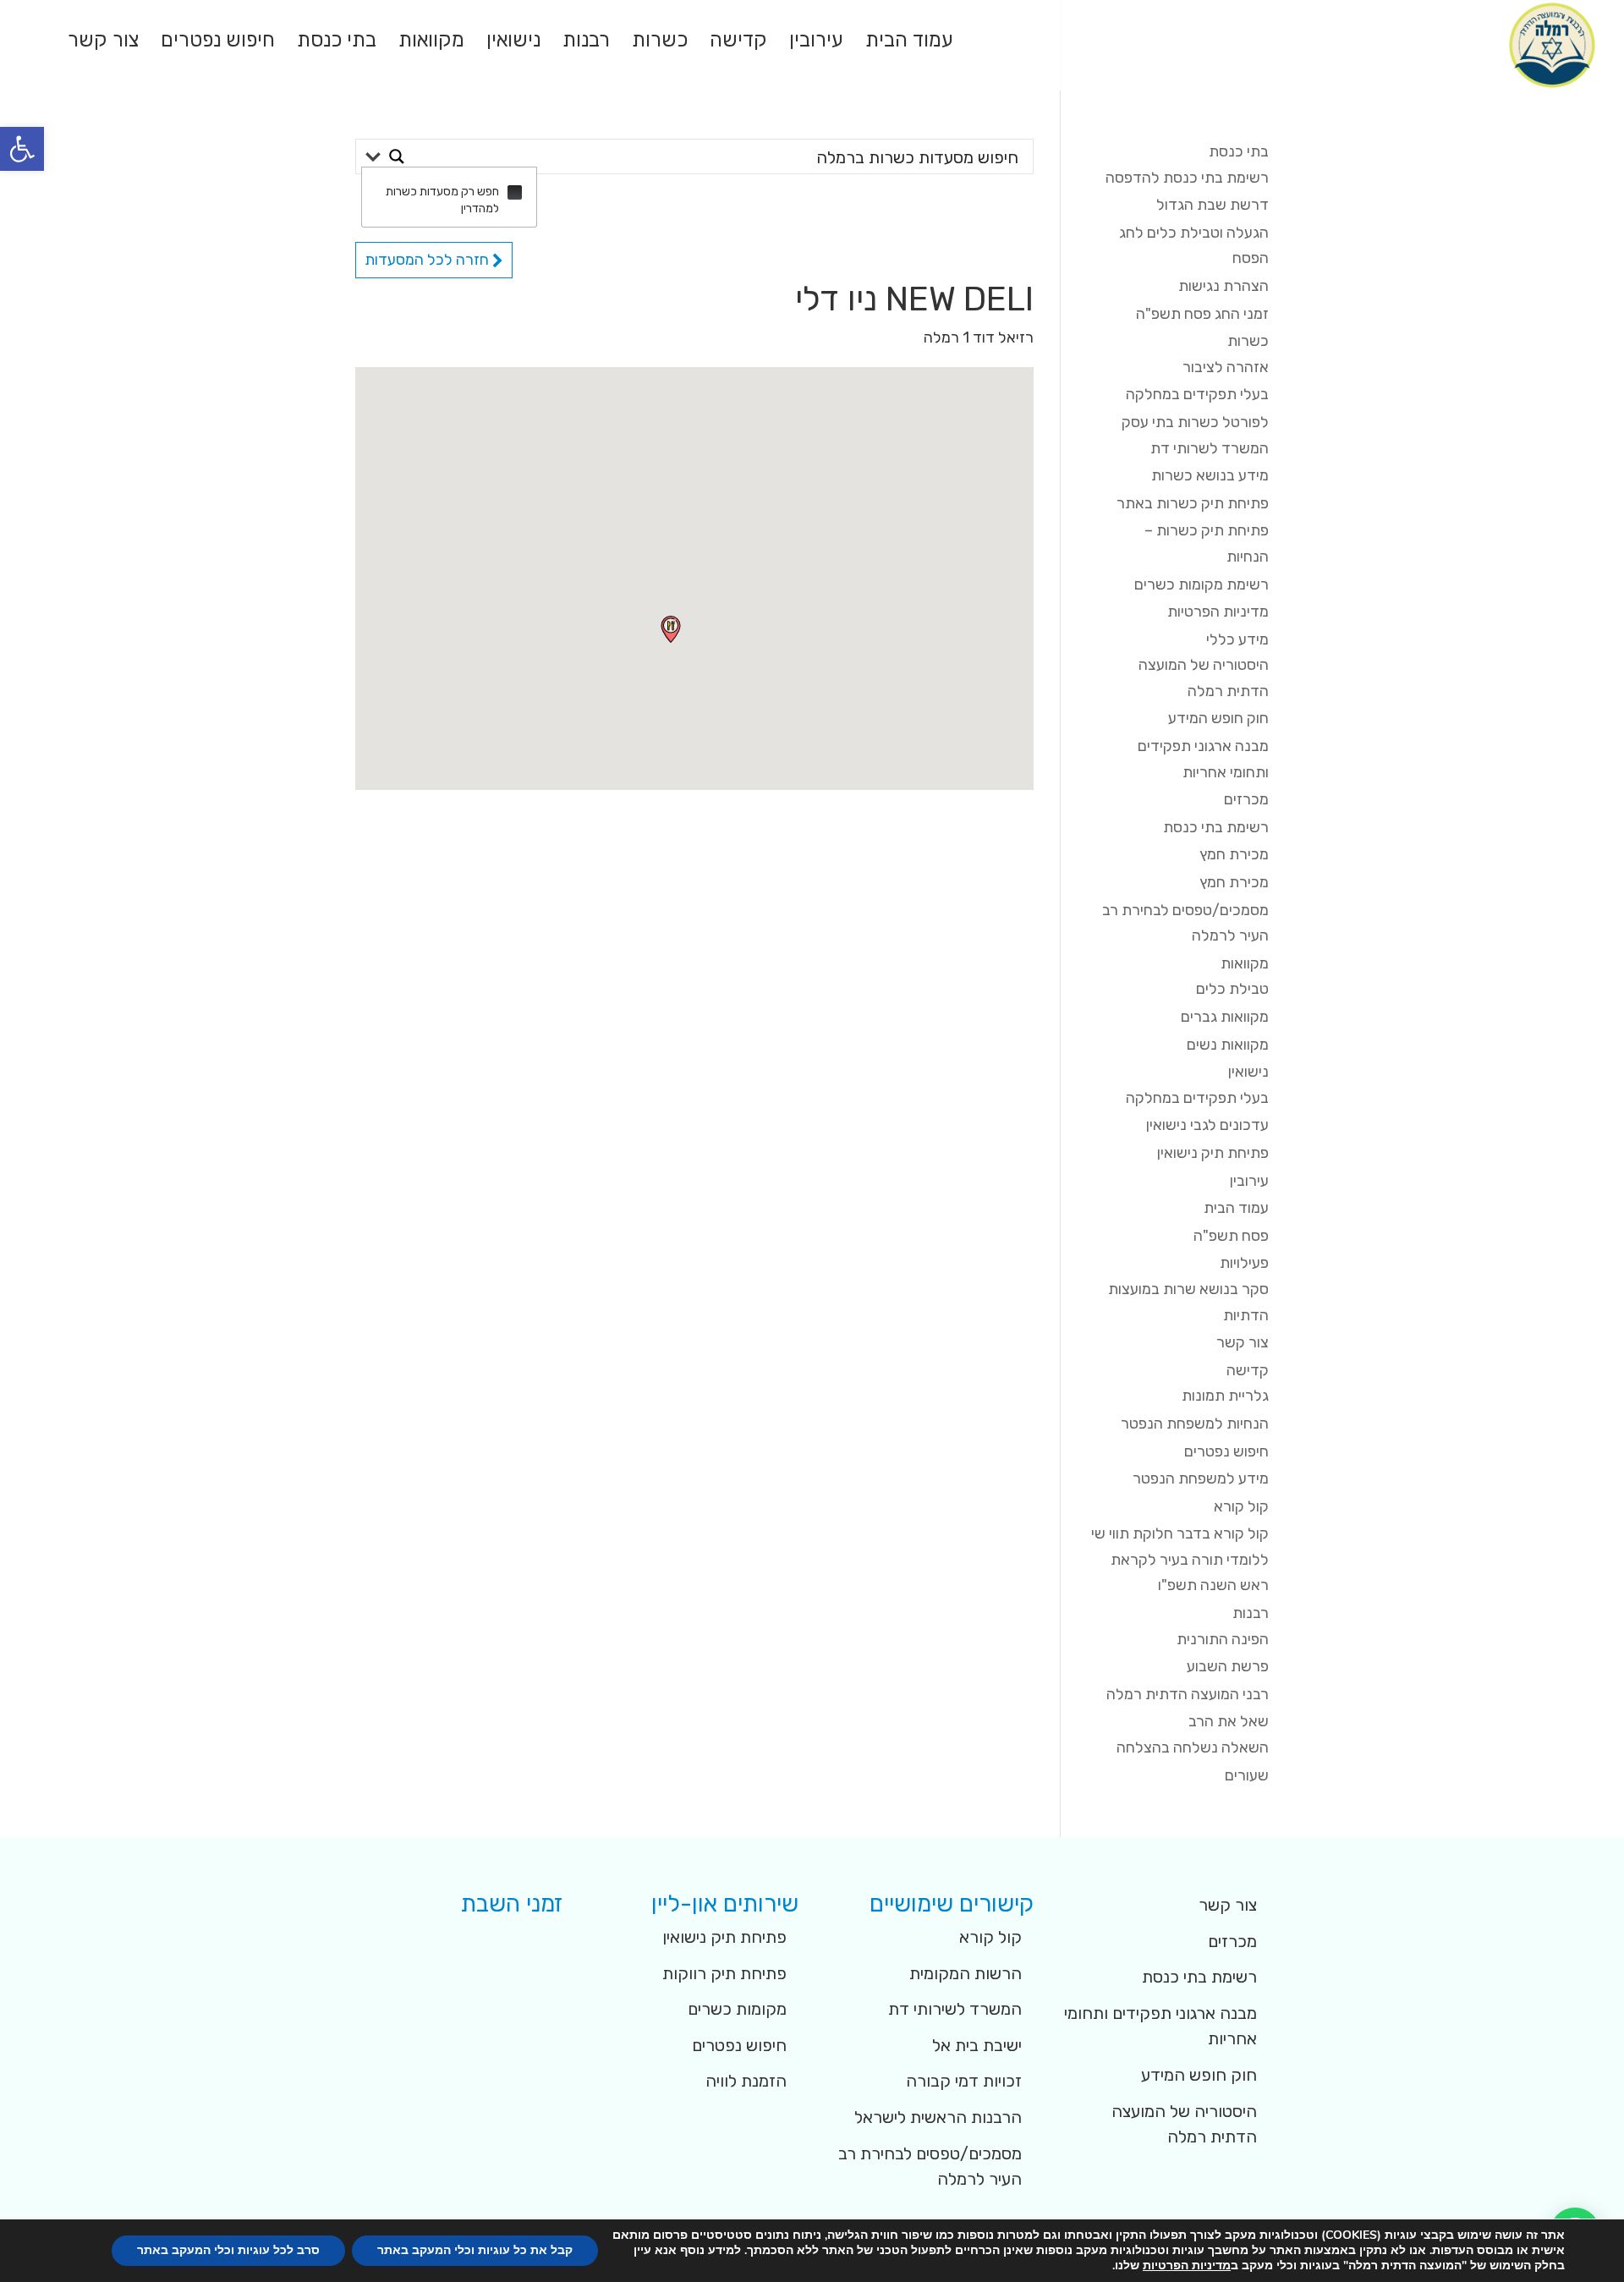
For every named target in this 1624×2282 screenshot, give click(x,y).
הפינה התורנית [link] (1223, 1639)
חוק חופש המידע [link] (1218, 718)
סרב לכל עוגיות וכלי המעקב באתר (228, 2250)
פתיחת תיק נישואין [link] (1213, 1153)
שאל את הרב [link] (1229, 1721)
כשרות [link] (660, 43)
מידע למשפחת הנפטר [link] (1201, 1478)
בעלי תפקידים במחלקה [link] (1197, 394)
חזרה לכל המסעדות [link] (428, 260)
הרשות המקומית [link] (966, 1973)
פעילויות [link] (1244, 1263)
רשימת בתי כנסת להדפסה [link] (1187, 178)
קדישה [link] (738, 43)
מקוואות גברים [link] (1225, 1017)
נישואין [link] (513, 43)
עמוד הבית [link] (909, 43)
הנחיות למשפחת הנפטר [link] (1195, 1424)
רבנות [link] (586, 43)
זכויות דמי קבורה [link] (964, 2081)
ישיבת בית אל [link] (977, 2045)
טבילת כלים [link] (1232, 989)
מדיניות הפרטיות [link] (1218, 612)
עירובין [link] (816, 43)
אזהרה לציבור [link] (1226, 367)
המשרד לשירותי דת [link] (955, 2009)
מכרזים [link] (1246, 799)
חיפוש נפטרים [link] (218, 43)
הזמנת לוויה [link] (746, 2081)
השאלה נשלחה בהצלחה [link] (1193, 1747)
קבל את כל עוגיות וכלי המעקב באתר (475, 2250)
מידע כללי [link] (1237, 639)
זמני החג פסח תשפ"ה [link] (1202, 314)
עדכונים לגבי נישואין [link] (1207, 1125)
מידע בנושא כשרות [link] (1210, 475)
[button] (671, 629)
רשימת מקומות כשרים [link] (1202, 584)
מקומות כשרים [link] (737, 2009)
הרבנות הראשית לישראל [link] (938, 2117)
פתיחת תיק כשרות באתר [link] (1193, 503)
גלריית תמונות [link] (1225, 1396)
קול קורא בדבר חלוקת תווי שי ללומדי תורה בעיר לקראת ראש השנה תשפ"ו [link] (1180, 1559)
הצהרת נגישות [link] (1223, 286)
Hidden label (515, 192)
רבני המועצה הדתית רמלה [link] (1188, 1694)
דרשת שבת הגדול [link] (1213, 205)
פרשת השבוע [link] (1228, 1666)
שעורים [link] (1247, 1775)
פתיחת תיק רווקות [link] (724, 1973)
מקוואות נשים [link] (1228, 1045)
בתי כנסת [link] (337, 43)
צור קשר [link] (103, 43)
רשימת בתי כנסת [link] (1216, 827)
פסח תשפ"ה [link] (1231, 1236)
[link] (22, 149)
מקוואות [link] (431, 43)
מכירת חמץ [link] (1234, 854)
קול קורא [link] (1241, 1506)
